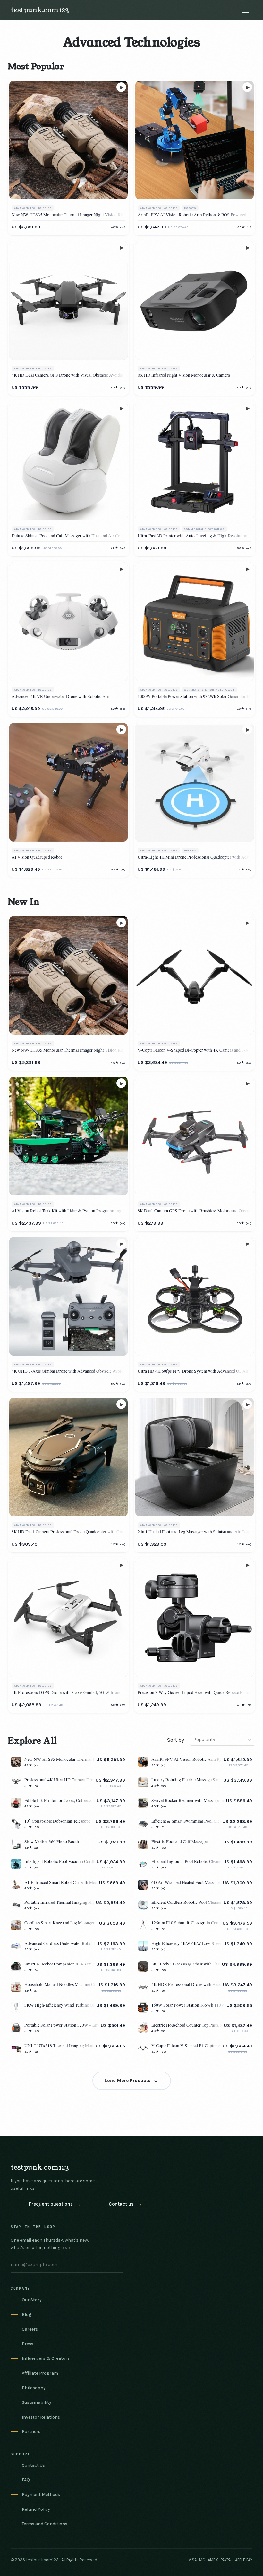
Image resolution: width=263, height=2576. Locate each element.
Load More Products (127, 2081)
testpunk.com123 (40, 10)
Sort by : (177, 1740)
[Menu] (245, 10)
